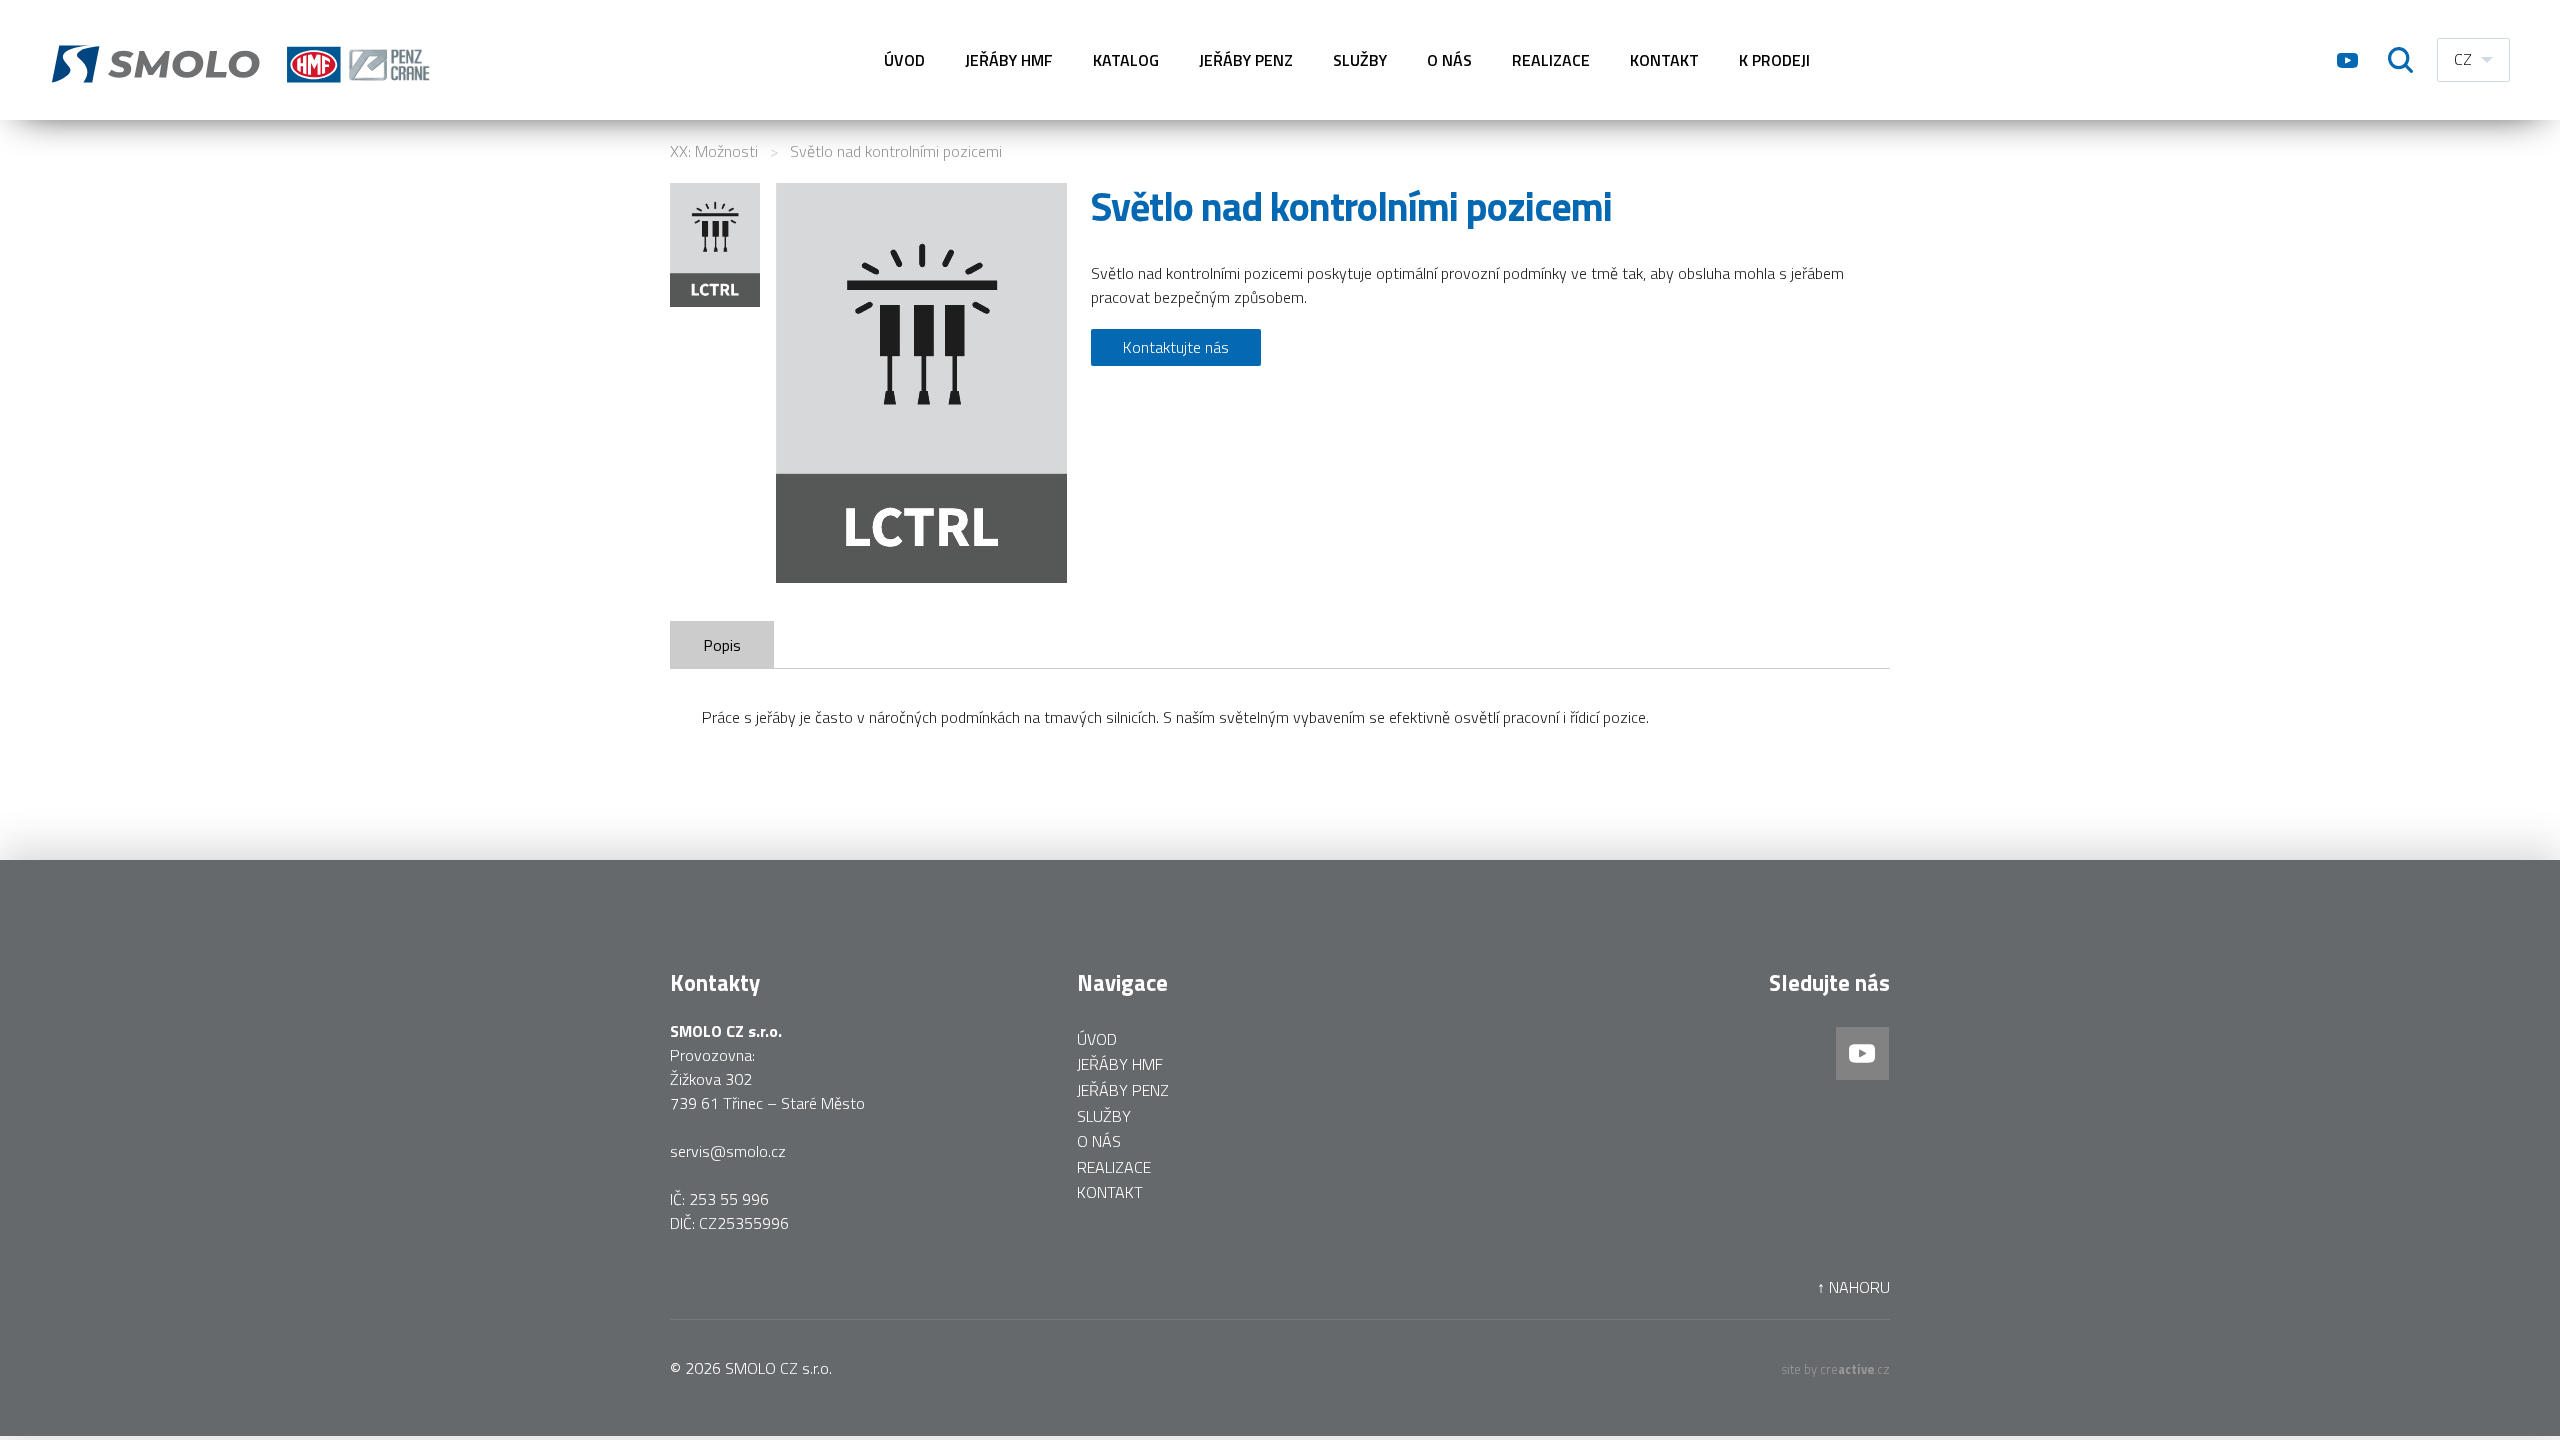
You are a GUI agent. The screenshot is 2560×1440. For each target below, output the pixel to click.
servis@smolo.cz (728, 1151)
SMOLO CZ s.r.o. (778, 1368)
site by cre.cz (1836, 1369)
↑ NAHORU (1853, 1287)
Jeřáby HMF (1009, 60)
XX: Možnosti (714, 151)
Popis (722, 645)
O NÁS (1449, 60)
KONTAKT (1664, 60)
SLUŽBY (1360, 60)
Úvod (904, 60)
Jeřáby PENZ (1246, 60)
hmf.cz (244, 60)
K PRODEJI (1774, 60)
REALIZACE (1551, 60)
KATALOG (1126, 60)
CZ (2463, 59)
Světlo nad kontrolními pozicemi (896, 151)
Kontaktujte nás (1176, 347)
